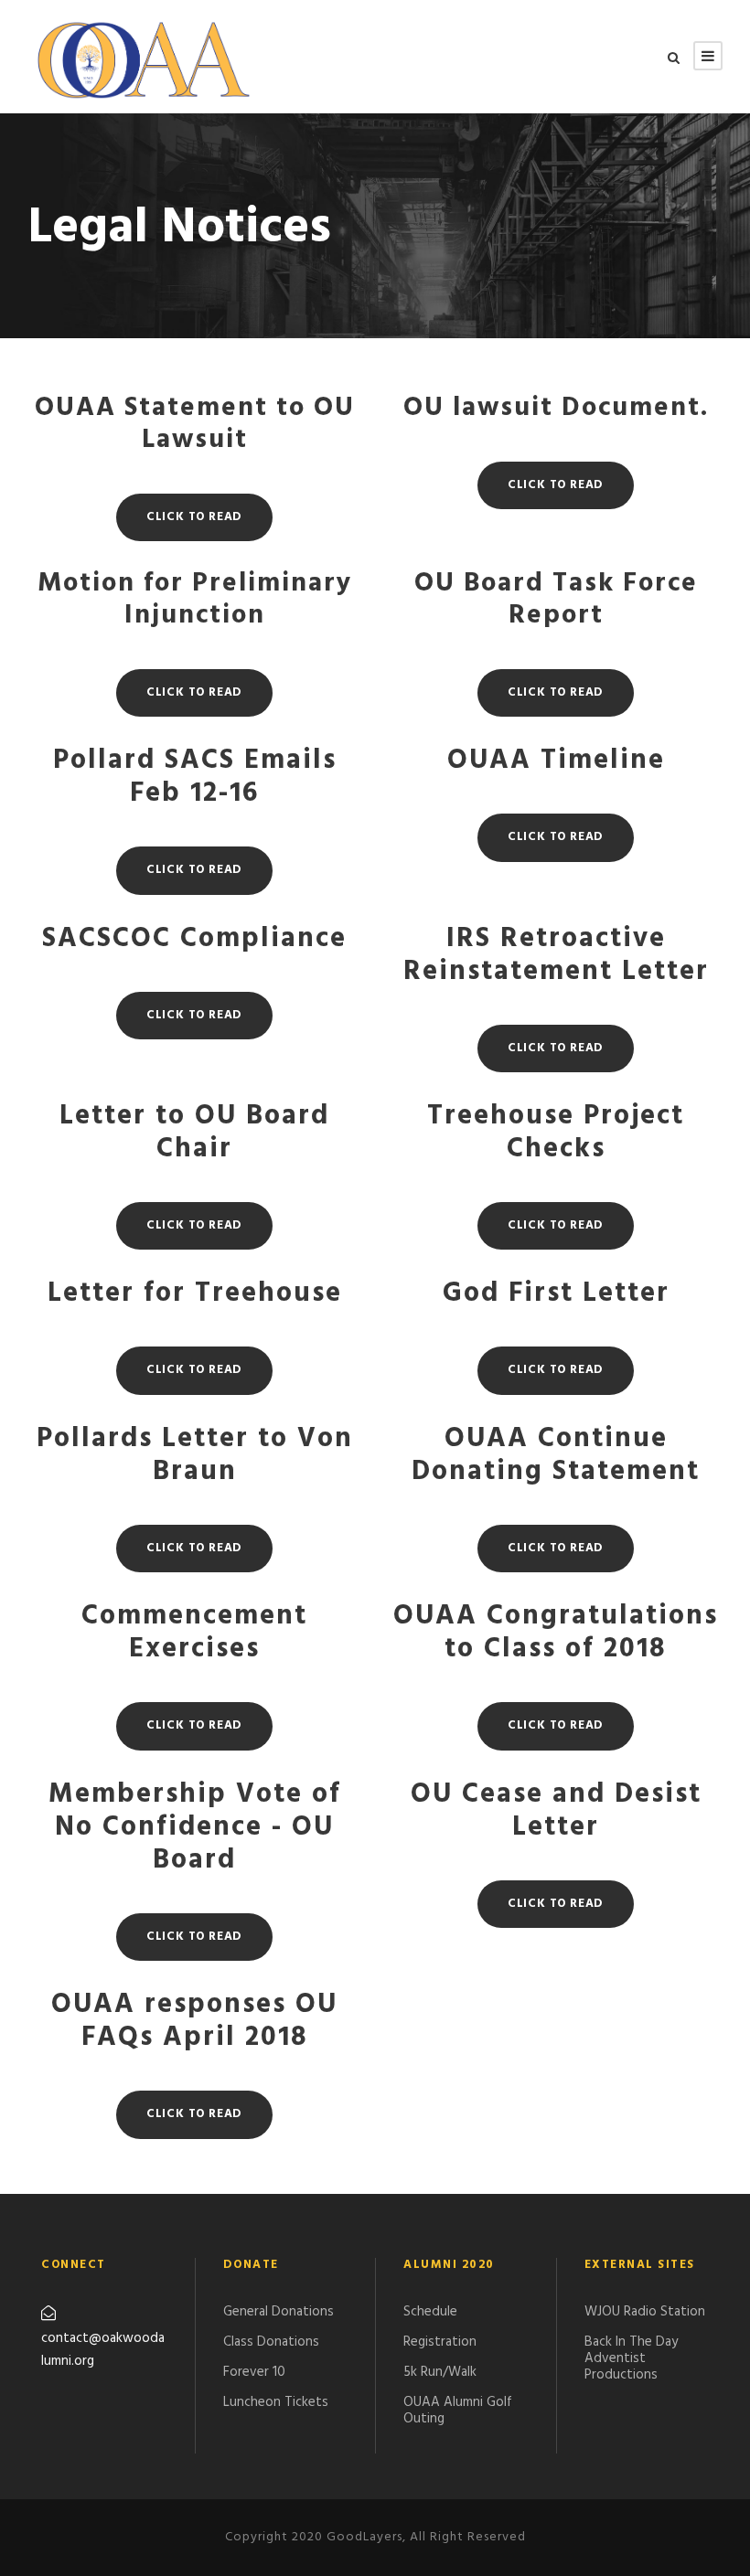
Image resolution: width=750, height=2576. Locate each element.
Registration (440, 2342)
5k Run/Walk (440, 2372)
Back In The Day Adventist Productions (631, 2358)
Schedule (430, 2312)
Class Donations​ (271, 2342)
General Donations (279, 2312)
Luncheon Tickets (276, 2402)
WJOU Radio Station (645, 2312)
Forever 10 (254, 2372)
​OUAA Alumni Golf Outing (458, 2411)
